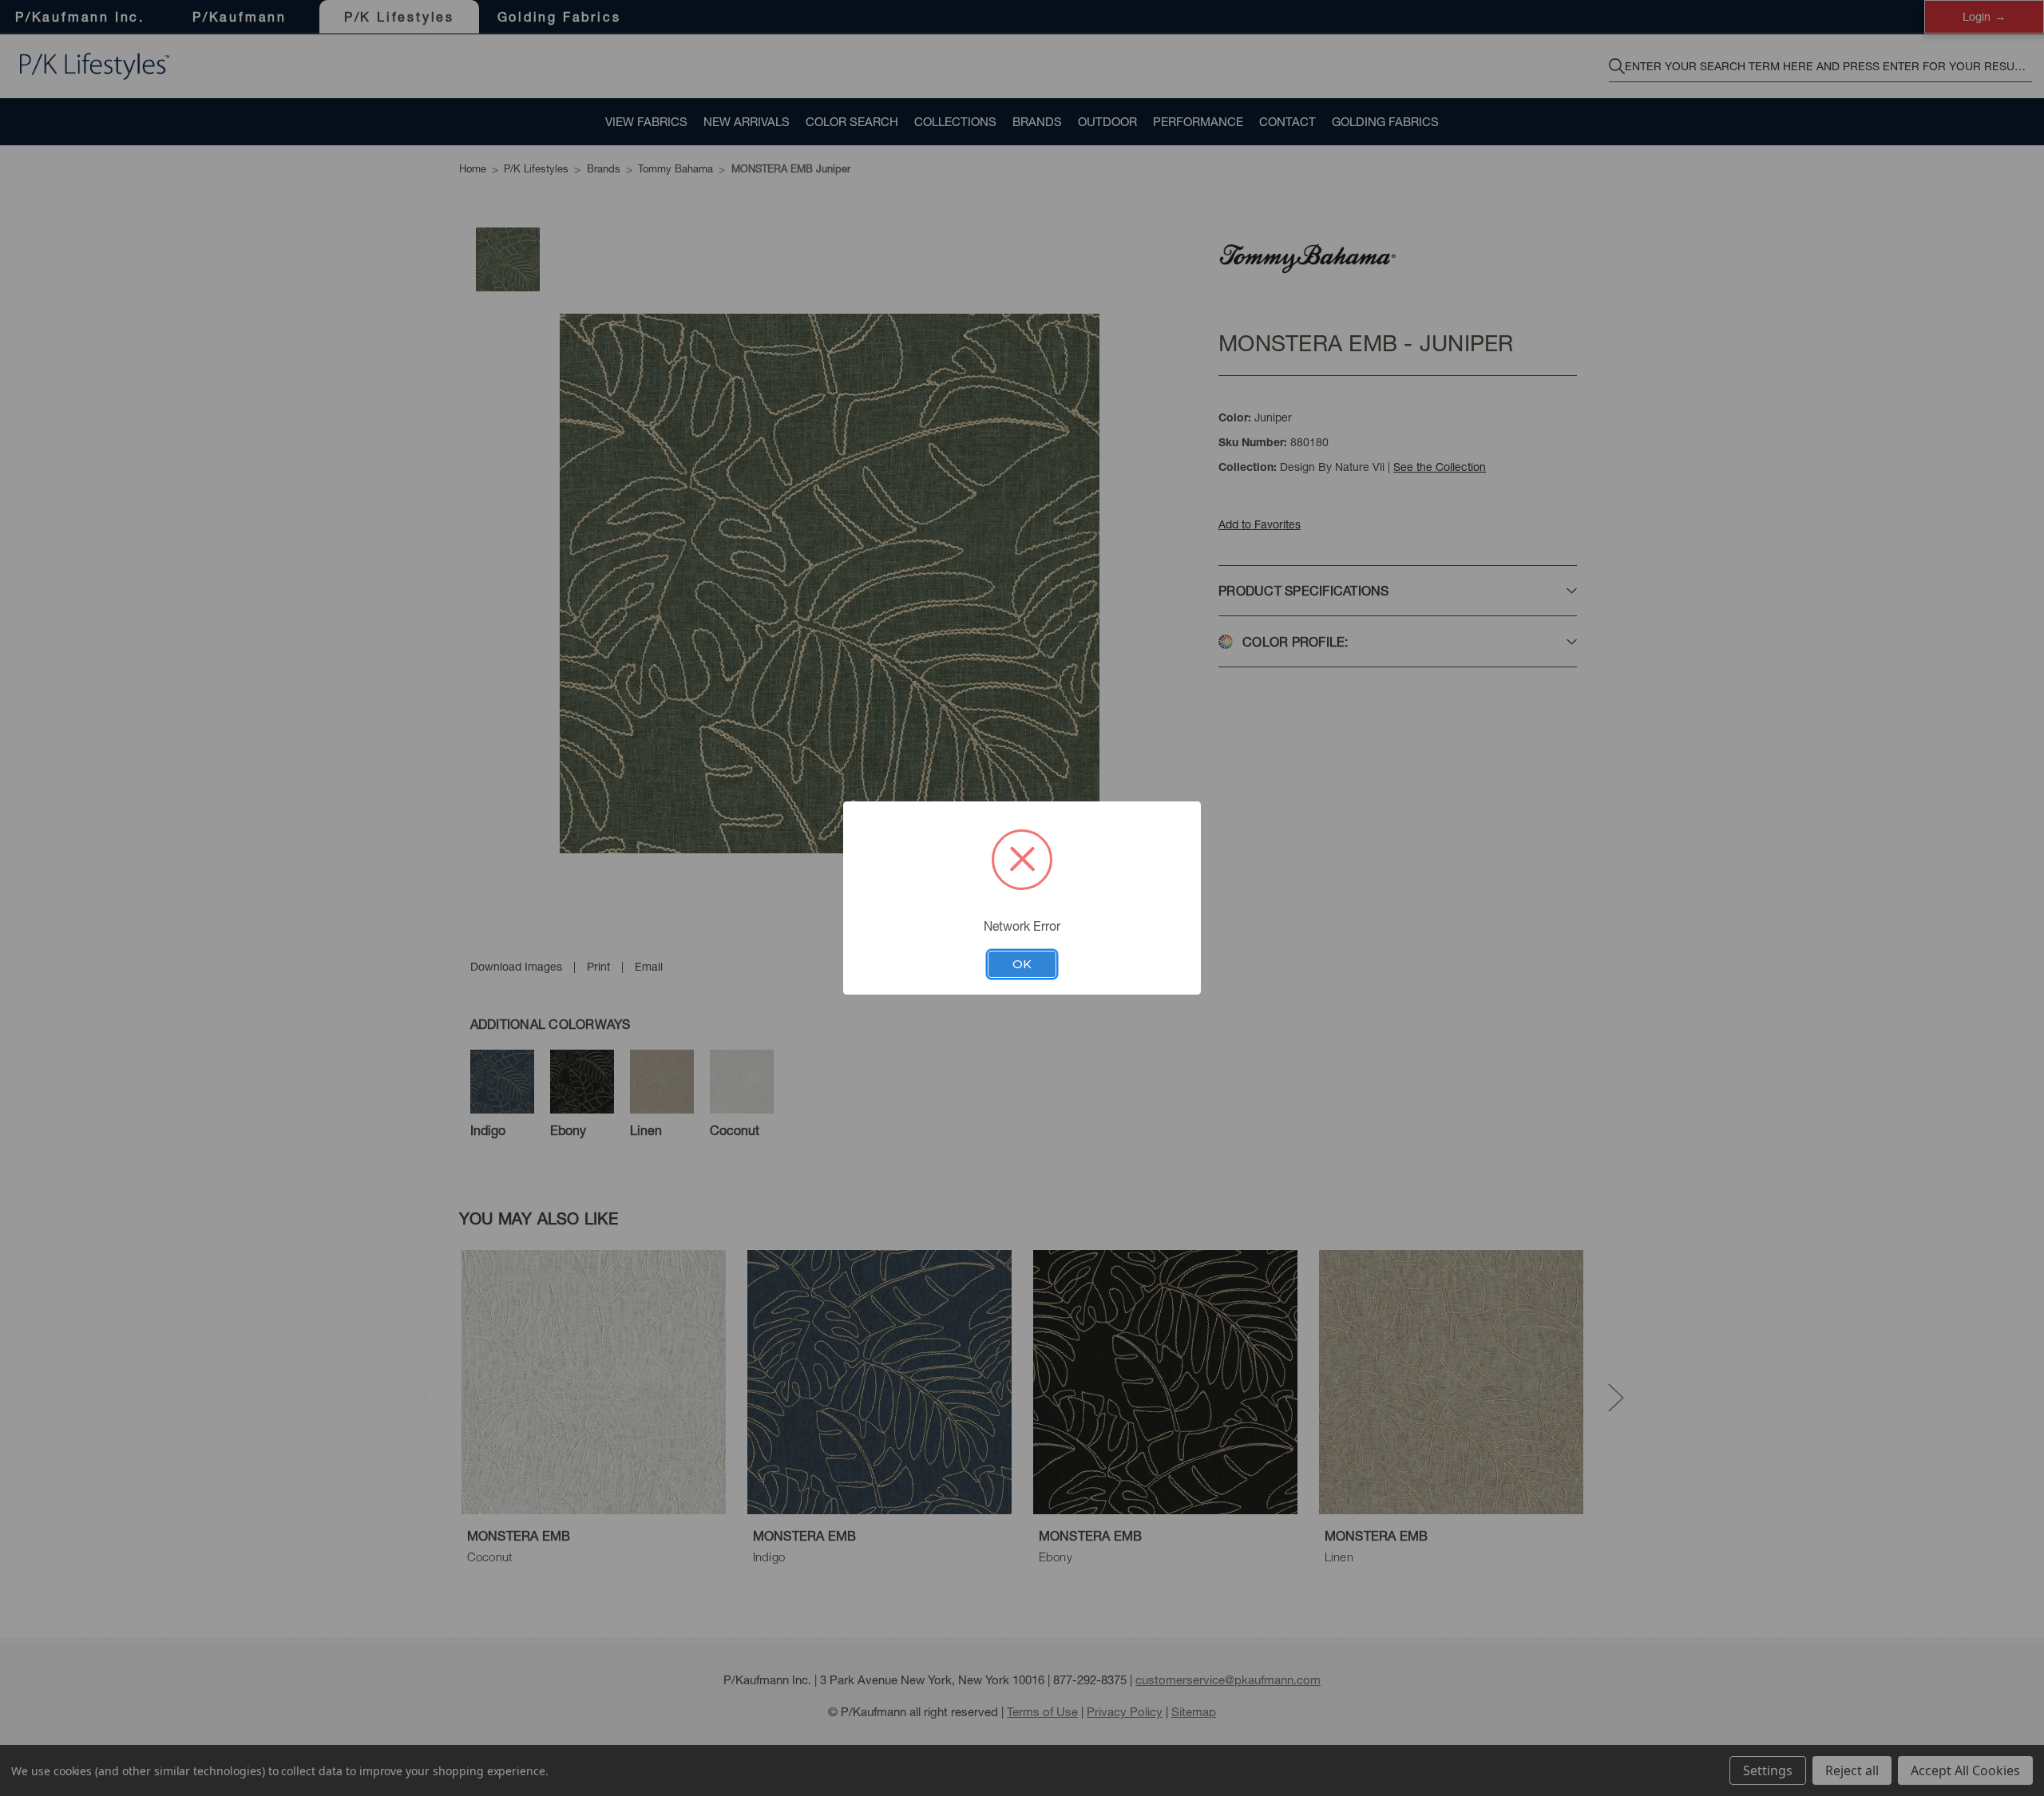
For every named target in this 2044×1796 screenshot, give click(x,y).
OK (1022, 964)
